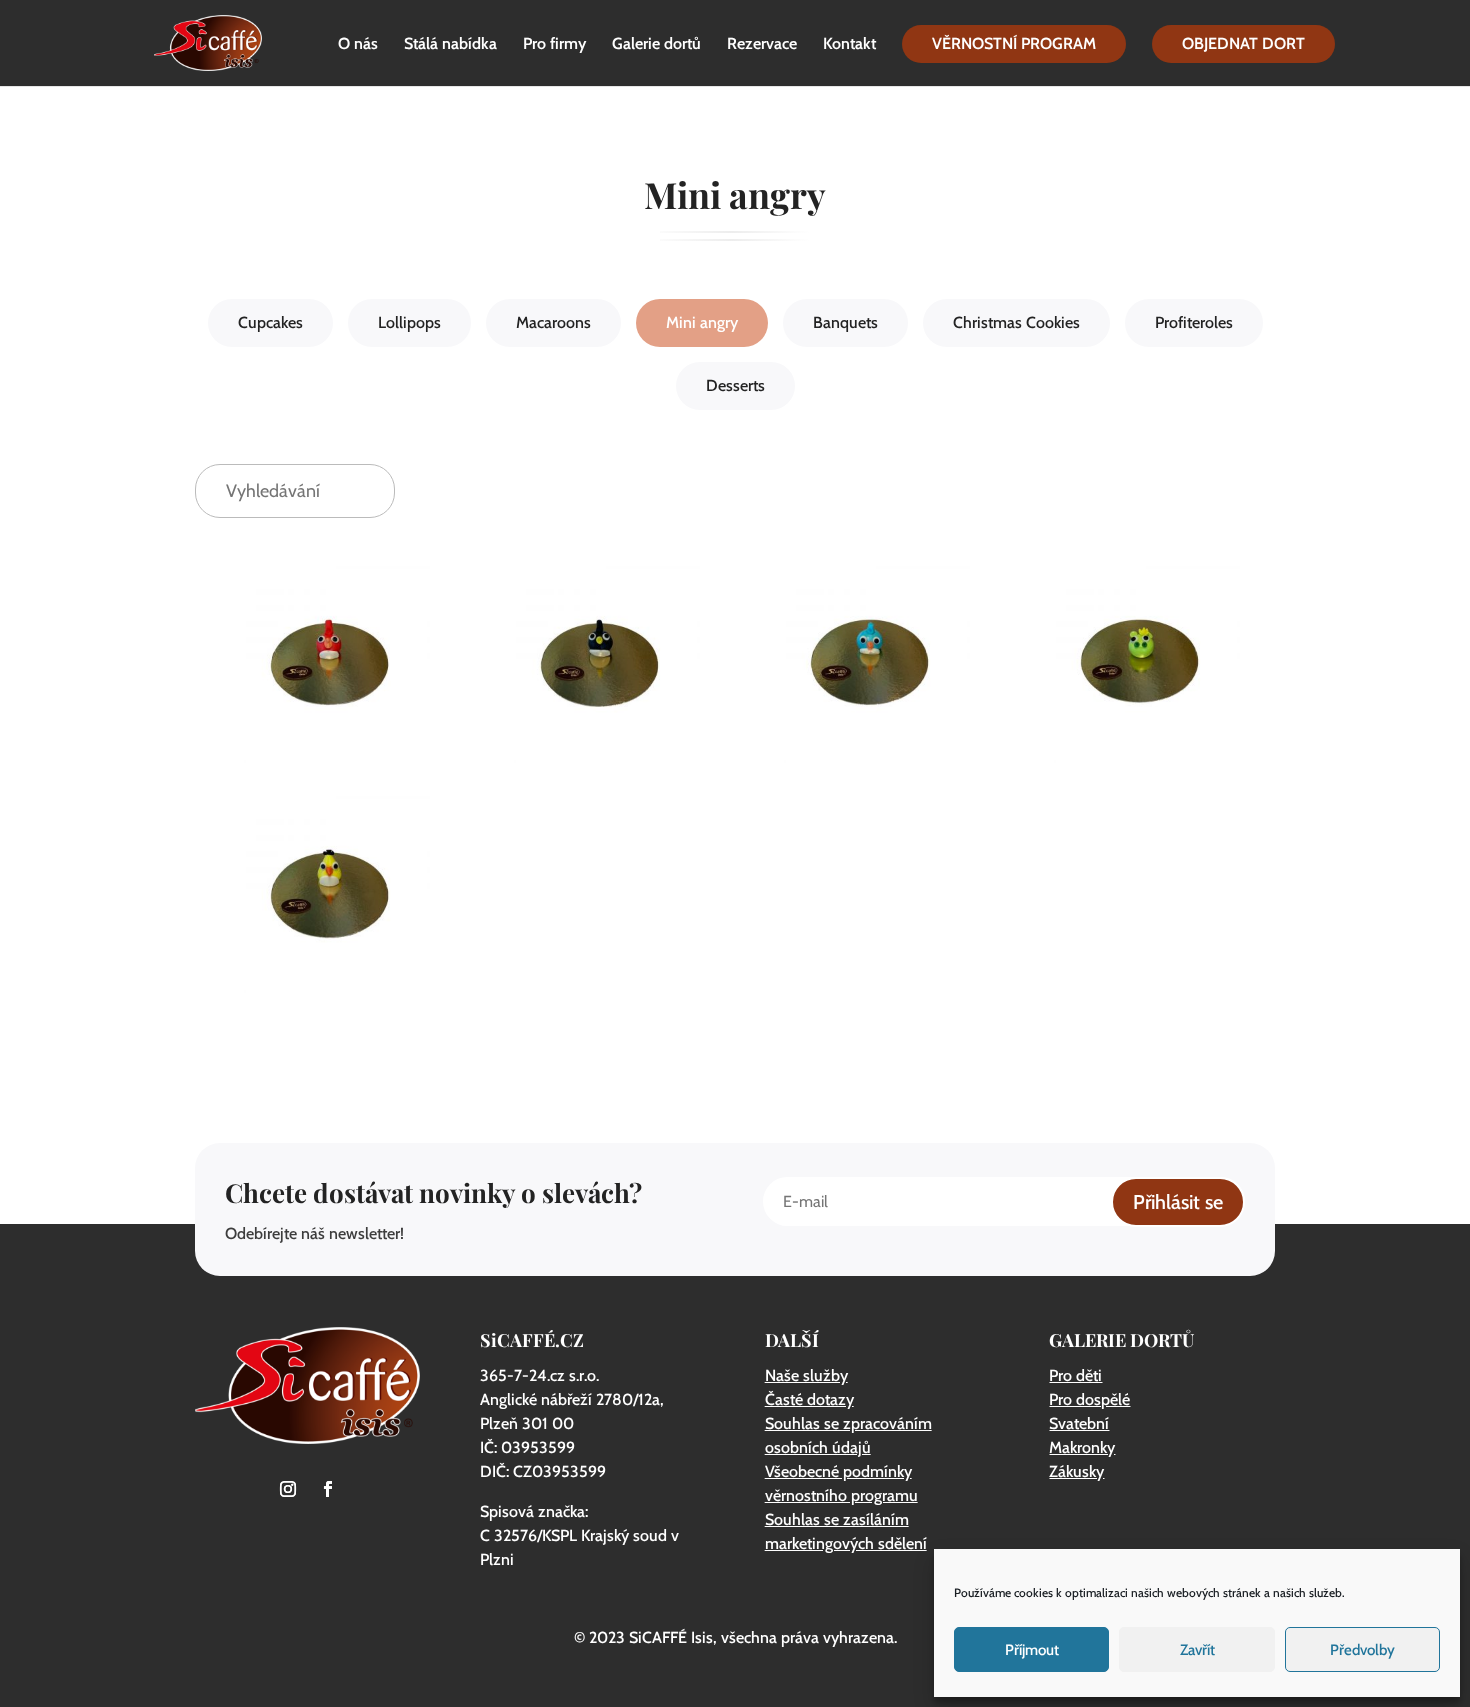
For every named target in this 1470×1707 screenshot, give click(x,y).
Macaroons (553, 322)
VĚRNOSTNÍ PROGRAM (1014, 43)
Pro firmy (554, 45)
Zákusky (1076, 1471)
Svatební (1079, 1423)
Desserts (735, 385)
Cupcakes (270, 322)
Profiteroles (1194, 322)
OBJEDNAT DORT (1243, 43)
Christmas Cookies (1016, 322)
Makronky (1082, 1447)
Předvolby (1362, 1650)
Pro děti (1075, 1375)
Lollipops (409, 322)
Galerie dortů (656, 45)
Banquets (845, 322)
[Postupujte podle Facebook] (328, 1489)
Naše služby (806, 1375)
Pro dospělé (1089, 1399)
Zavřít (1197, 1650)
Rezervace (762, 45)
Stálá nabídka (450, 45)
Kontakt (849, 45)
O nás (358, 45)
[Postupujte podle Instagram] (288, 1489)
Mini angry (702, 322)
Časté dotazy (809, 1399)
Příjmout (1032, 1650)
